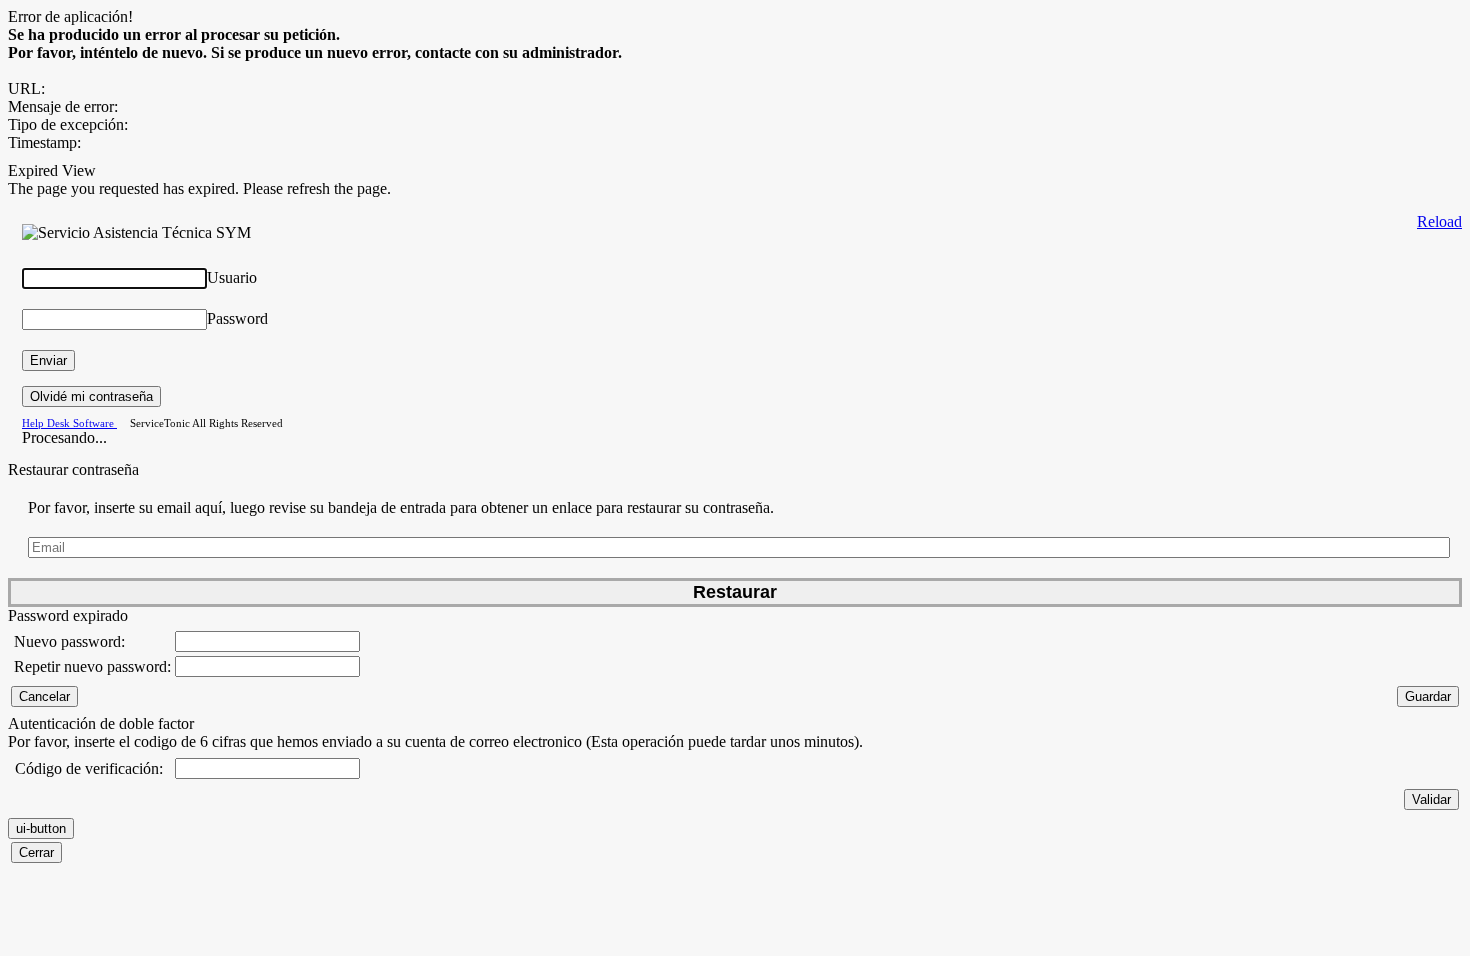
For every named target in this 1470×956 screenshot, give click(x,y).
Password (237, 318)
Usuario (232, 277)
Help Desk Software (69, 423)
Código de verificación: (89, 768)
